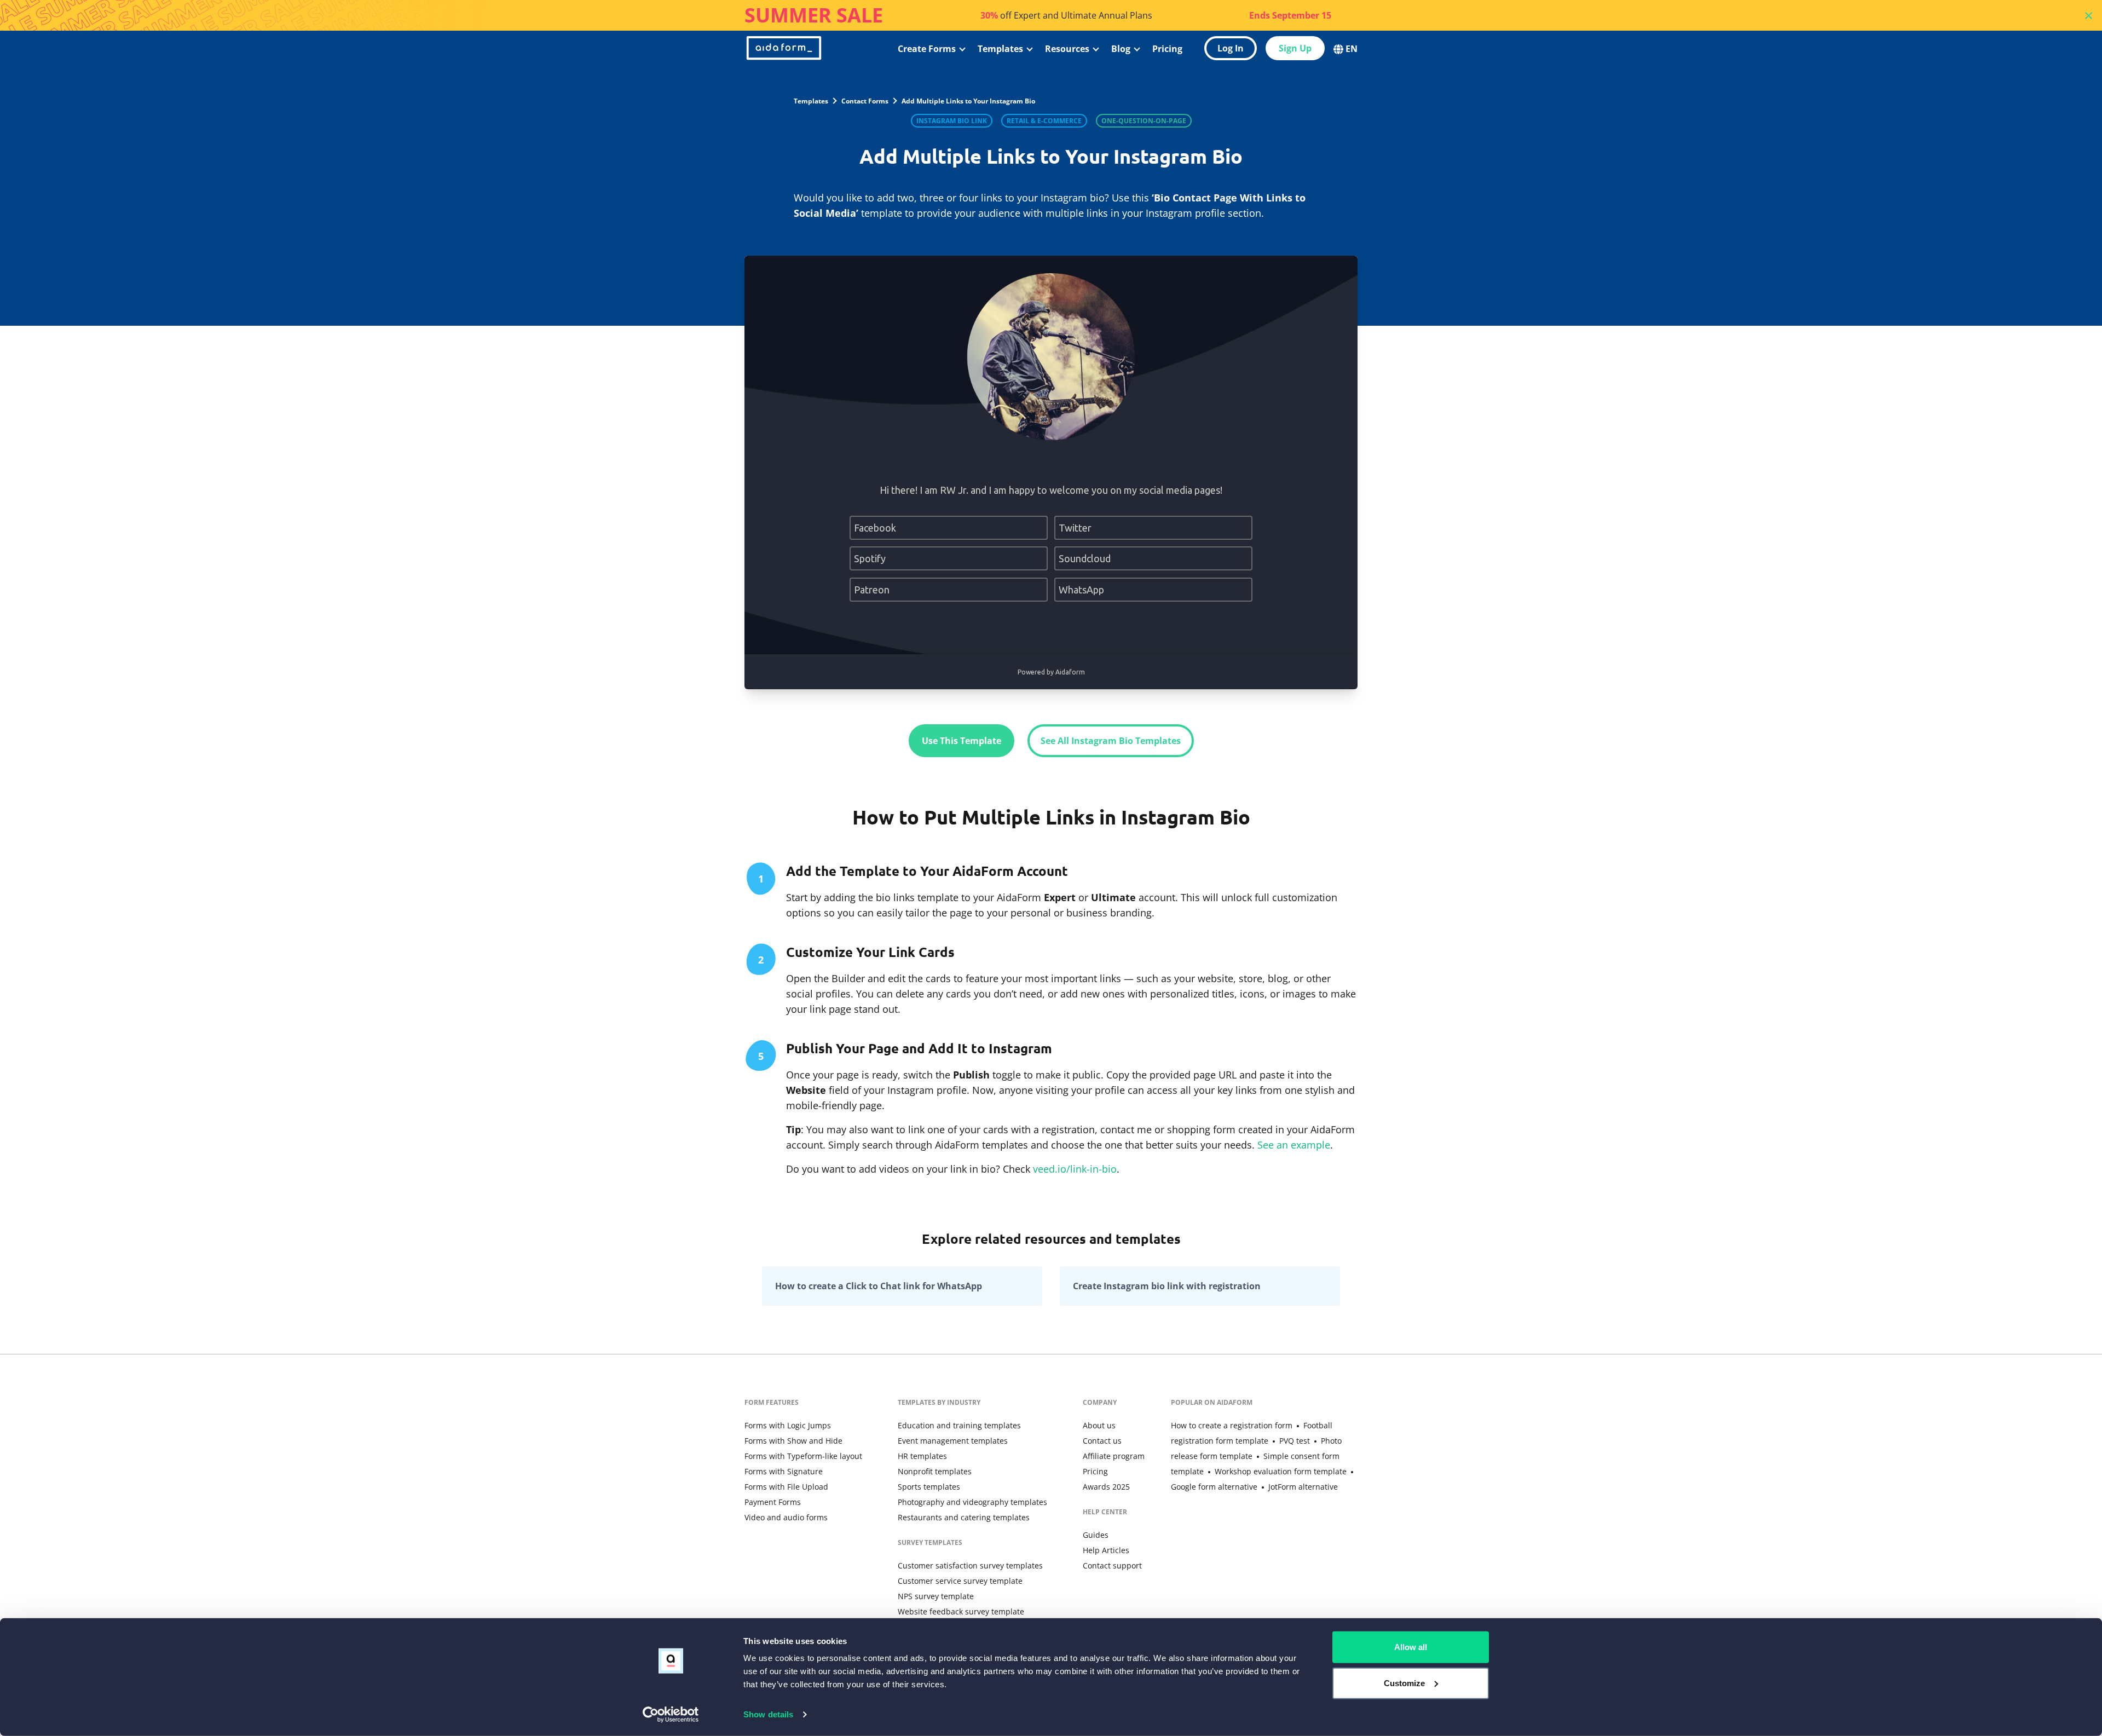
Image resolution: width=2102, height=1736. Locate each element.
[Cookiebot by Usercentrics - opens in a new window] (671, 1715)
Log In (1231, 48)
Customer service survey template (960, 1581)
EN (1352, 49)
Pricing (1167, 49)
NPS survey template (936, 1596)
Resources (1067, 49)
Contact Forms (865, 101)
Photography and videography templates (972, 1502)
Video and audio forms (786, 1517)
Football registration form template (1252, 1433)
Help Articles (1106, 1550)
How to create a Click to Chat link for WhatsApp (879, 1286)
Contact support (1112, 1565)
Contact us (1102, 1441)
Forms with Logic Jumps (788, 1425)
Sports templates (929, 1487)
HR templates (922, 1456)
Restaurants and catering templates (964, 1517)
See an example (1294, 1145)
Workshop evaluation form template (1281, 1471)
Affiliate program (1114, 1456)
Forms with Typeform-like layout (803, 1456)
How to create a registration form (1232, 1425)
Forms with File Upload (786, 1487)
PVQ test (1295, 1441)
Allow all (1411, 1647)
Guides (1096, 1535)
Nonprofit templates (935, 1471)
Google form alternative (1214, 1487)
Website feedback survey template (961, 1611)
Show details (768, 1714)
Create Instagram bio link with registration (1167, 1286)
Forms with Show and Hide (793, 1441)
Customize (1404, 1683)
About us (1099, 1425)
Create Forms (927, 49)
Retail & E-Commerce (1044, 121)
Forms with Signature (784, 1471)
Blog (1121, 49)
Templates (1000, 49)
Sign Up (1295, 48)
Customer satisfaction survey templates (970, 1565)
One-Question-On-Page (1144, 121)
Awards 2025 (1106, 1487)
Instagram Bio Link (952, 121)
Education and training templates (959, 1425)
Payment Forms (773, 1502)
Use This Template (962, 741)
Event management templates (953, 1441)
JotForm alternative (1303, 1487)
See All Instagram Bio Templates (1111, 741)
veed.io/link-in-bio (1075, 1169)
